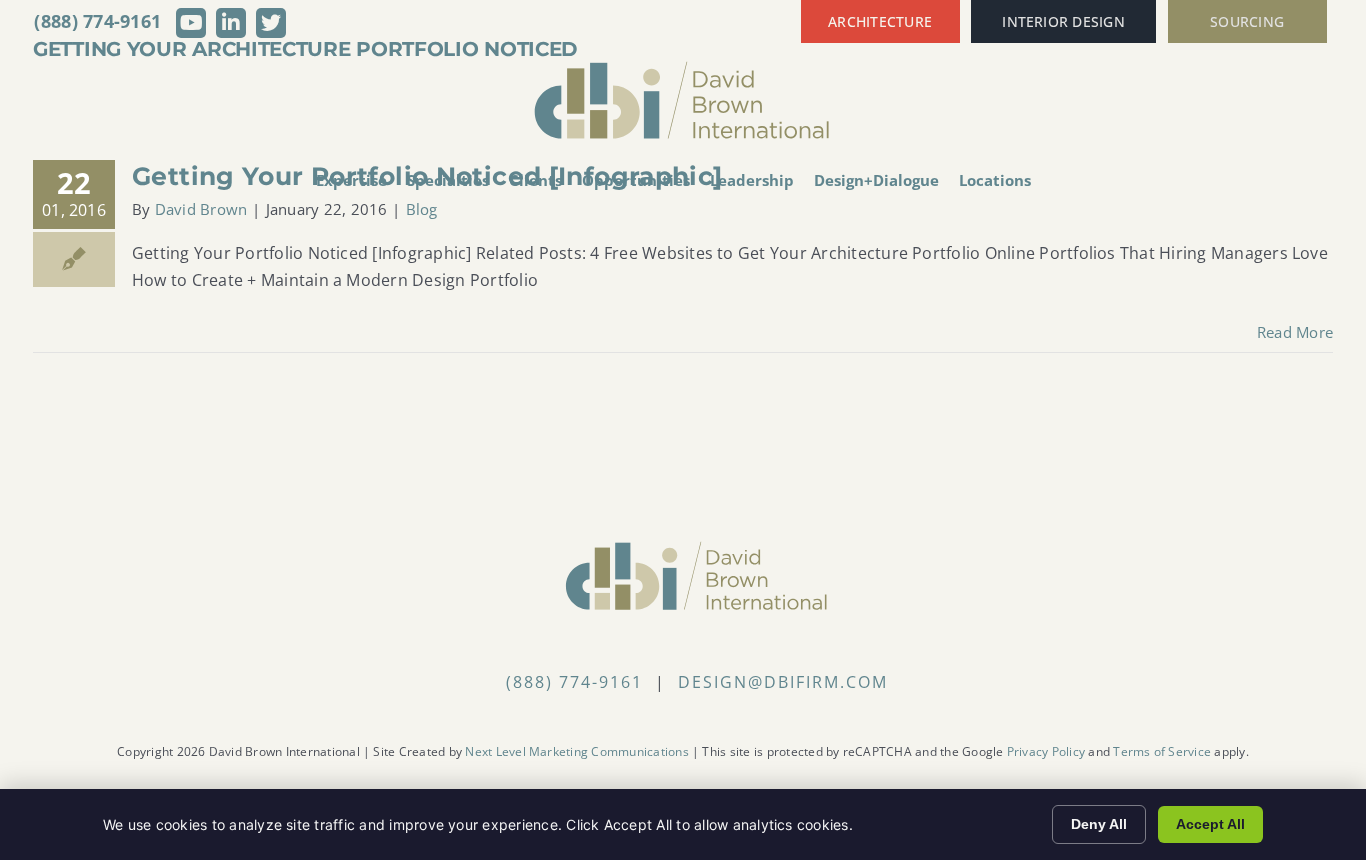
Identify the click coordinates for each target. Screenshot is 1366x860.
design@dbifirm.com (783, 682)
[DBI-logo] (683, 68)
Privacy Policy (1046, 751)
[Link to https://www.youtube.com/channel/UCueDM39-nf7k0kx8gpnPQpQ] (191, 23)
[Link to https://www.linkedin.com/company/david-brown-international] (231, 23)
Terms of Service (1162, 751)
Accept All (1210, 824)
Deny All (1099, 824)
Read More (1295, 332)
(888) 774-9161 (97, 21)
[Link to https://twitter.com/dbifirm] (271, 23)
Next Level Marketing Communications (576, 751)
